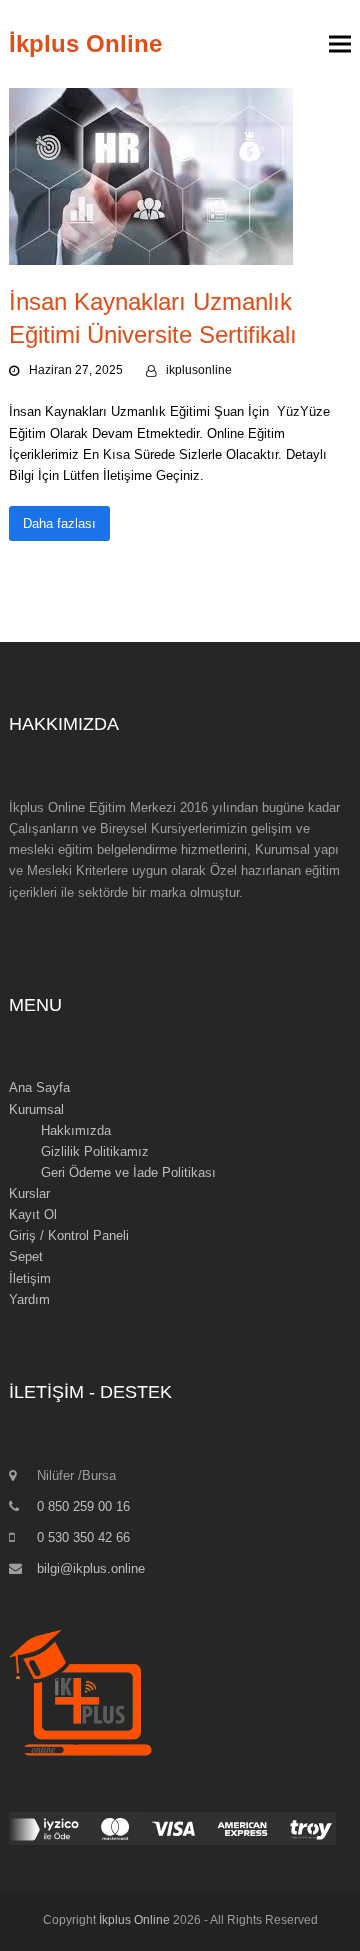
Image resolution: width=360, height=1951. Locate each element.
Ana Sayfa (39, 1087)
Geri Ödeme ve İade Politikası (128, 1172)
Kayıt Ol (33, 1214)
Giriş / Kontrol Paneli (69, 1235)
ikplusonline (199, 370)
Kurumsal (36, 1109)
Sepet (26, 1256)
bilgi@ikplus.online (91, 1568)
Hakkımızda (76, 1130)
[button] (340, 44)
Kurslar (29, 1193)
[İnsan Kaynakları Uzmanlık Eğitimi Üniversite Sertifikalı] (151, 175)
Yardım (29, 1299)
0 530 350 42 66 (83, 1537)
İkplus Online (85, 43)
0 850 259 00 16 (83, 1506)
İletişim (30, 1278)
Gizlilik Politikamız (95, 1151)
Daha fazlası (59, 523)
